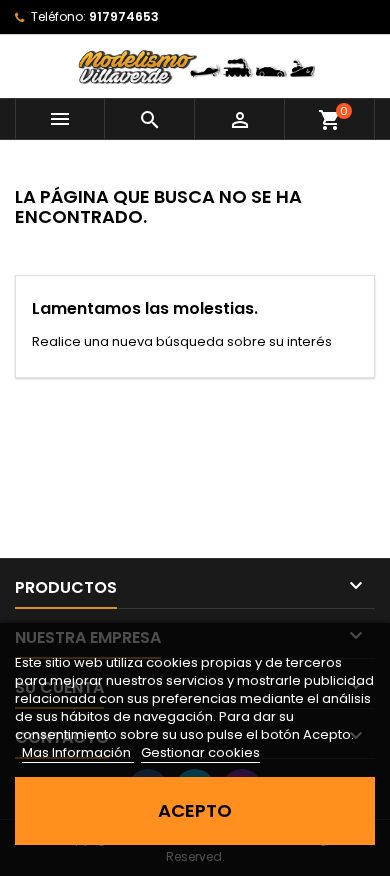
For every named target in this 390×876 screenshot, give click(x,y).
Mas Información (78, 752)
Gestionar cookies (200, 752)
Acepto (195, 810)
